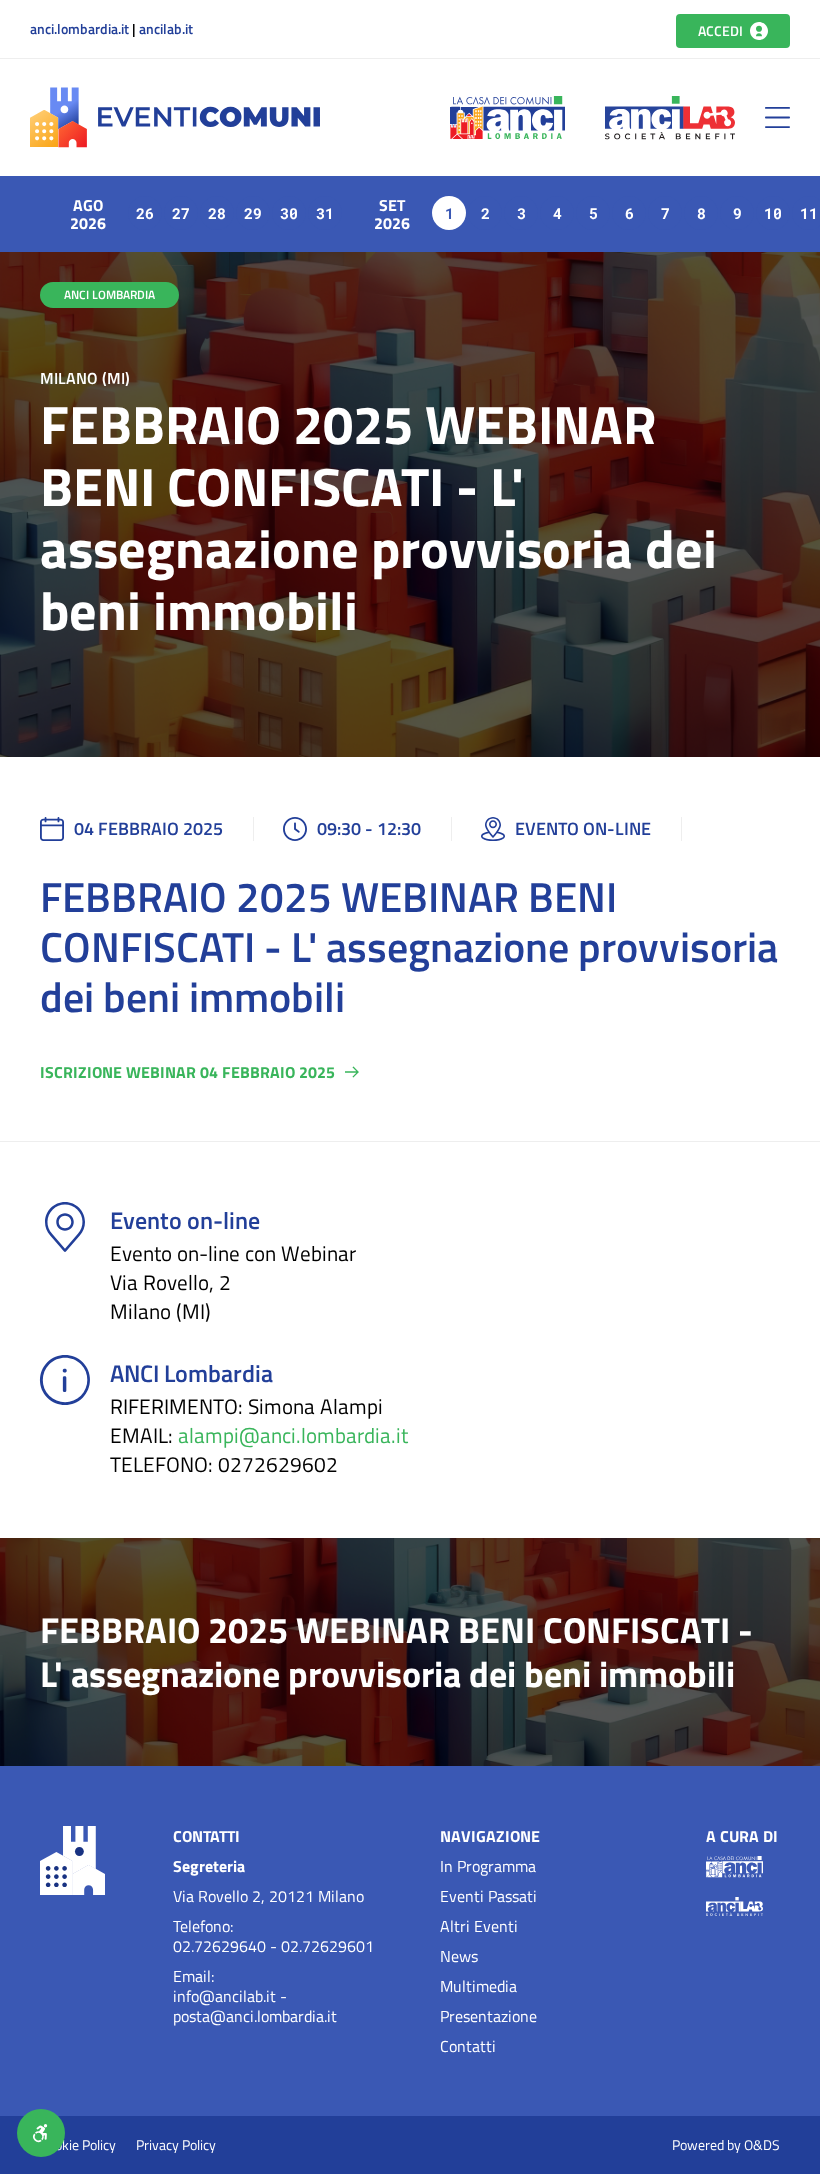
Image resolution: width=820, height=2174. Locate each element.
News (459, 1956)
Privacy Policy (176, 2145)
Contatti (468, 2046)
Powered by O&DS (726, 2145)
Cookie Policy (78, 2145)
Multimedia (478, 1986)
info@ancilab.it (224, 1996)
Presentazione (488, 2016)
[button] (777, 117)
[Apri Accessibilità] (41, 2133)
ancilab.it (166, 29)
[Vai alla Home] (175, 117)
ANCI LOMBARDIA (109, 294)
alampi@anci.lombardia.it (293, 1435)
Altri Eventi (479, 1926)
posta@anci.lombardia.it (255, 2016)
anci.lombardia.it (79, 29)
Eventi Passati (488, 1896)
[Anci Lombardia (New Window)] (507, 117)
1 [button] (449, 213)
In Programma (488, 1866)
